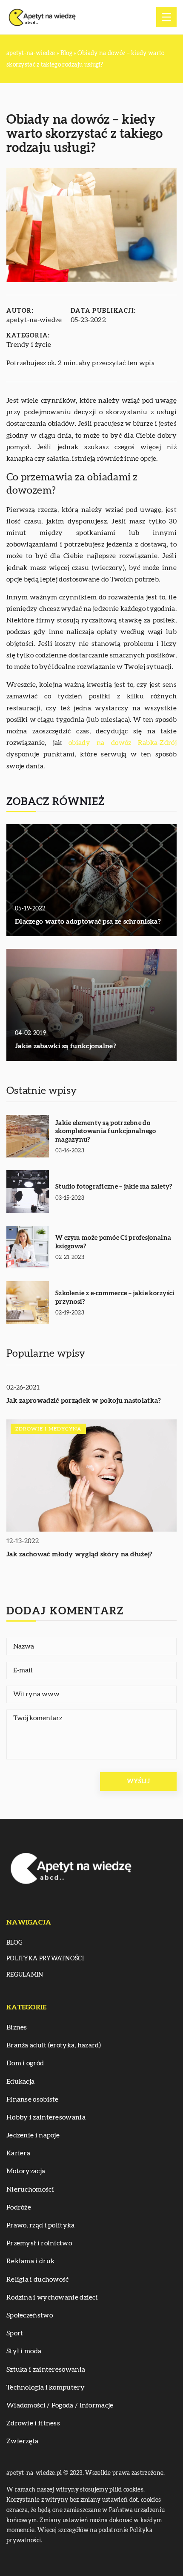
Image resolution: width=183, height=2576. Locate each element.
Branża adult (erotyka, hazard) (54, 2045)
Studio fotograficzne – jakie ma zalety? (114, 1187)
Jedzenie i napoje (33, 2135)
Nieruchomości (30, 2189)
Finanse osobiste (33, 2099)
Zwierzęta (23, 2441)
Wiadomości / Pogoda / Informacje (60, 2405)
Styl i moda (24, 2351)
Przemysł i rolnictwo (39, 2243)
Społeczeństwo (30, 2315)
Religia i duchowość (38, 2279)
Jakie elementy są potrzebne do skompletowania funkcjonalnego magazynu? (106, 1131)
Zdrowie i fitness (33, 2423)
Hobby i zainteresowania (46, 2117)
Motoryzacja (26, 2171)
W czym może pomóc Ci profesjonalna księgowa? (113, 1242)
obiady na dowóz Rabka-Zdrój (123, 743)
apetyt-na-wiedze (34, 320)
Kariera (18, 2153)
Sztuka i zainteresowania (46, 2370)
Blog (14, 1943)
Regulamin (25, 1975)
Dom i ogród (25, 2063)
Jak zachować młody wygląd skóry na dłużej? (80, 1554)
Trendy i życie (29, 345)
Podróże (19, 2207)
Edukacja (20, 2082)
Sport (15, 2333)
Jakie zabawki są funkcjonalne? (66, 1046)
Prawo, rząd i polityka (41, 2225)
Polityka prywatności (45, 1959)
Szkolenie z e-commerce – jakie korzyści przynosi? (115, 1298)
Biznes (17, 2027)
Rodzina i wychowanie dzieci (52, 2297)
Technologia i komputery (46, 2387)
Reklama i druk (30, 2261)
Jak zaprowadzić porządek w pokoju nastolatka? (84, 1401)
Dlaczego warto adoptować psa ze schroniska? (88, 922)
